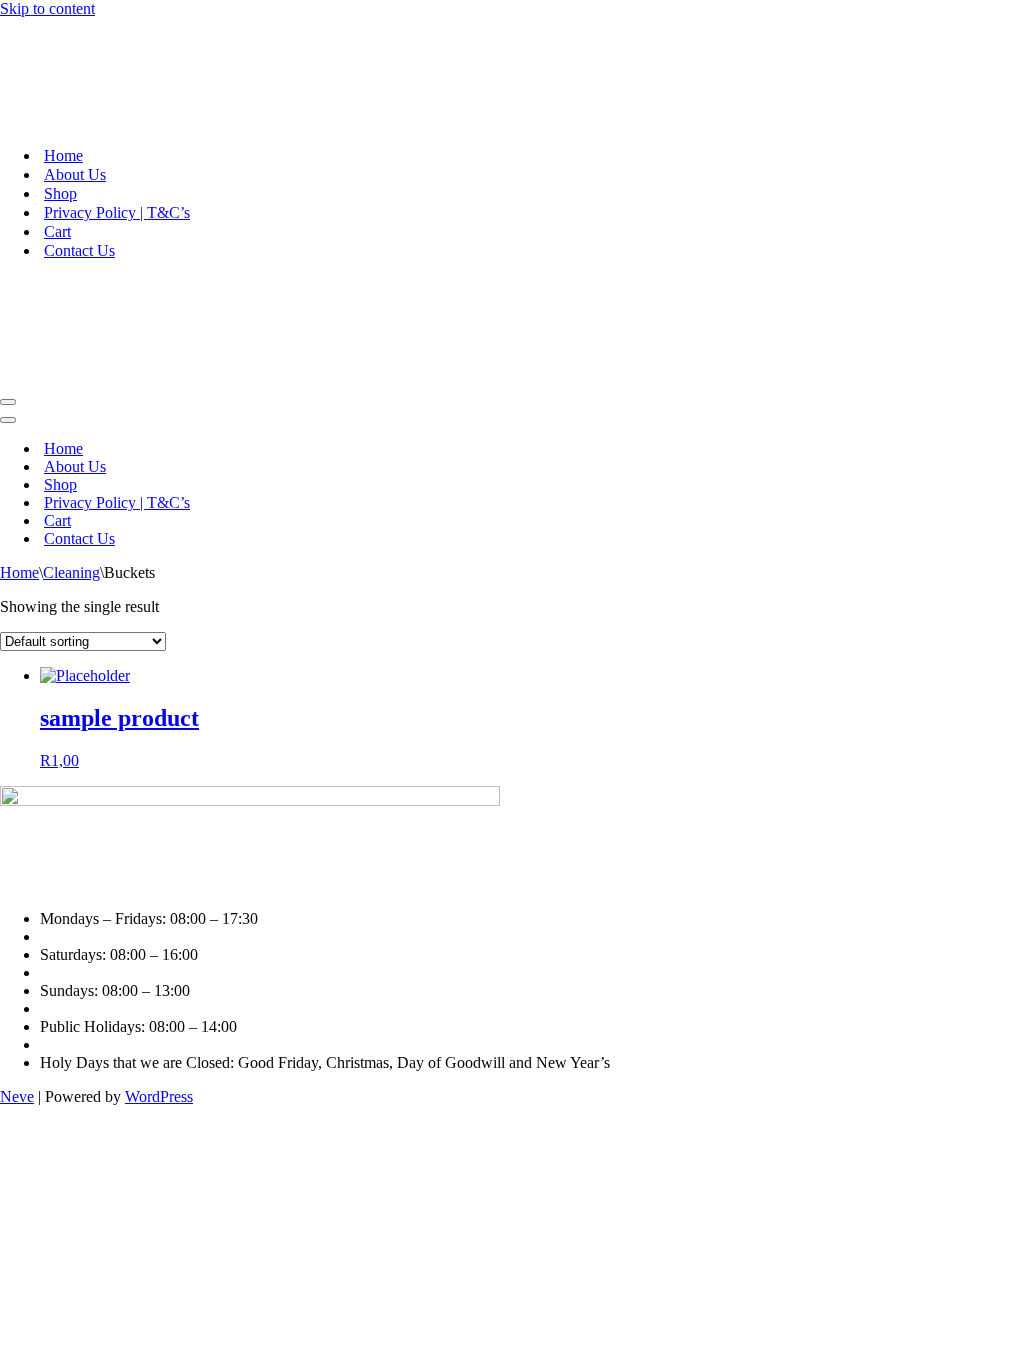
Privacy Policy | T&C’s (117, 212)
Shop (60, 193)
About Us (75, 174)
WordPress (159, 1096)
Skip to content (47, 8)
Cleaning (71, 572)
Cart (57, 231)
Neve (17, 1096)
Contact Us (79, 250)
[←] (512, 74)
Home (63, 155)
